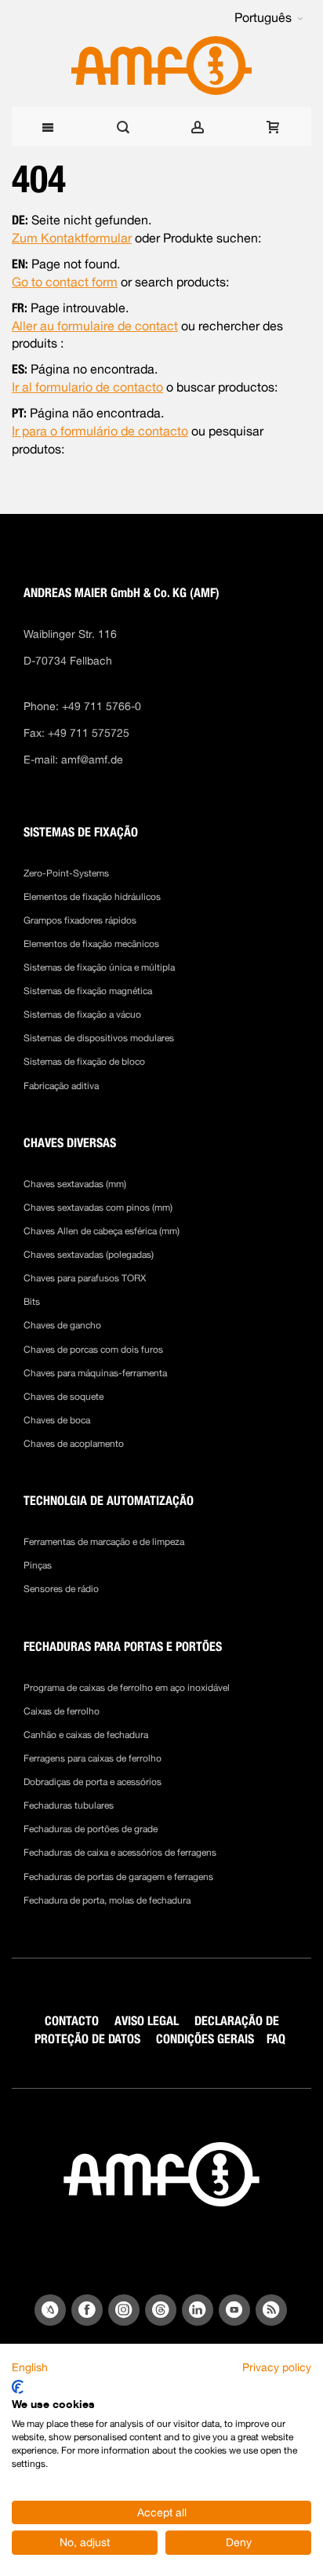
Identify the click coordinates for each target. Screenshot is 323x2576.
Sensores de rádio (61, 1589)
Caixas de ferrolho (62, 1711)
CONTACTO (72, 2021)
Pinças (38, 1565)
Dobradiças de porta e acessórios (93, 1782)
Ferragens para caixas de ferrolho (93, 1758)
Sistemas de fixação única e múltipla (99, 967)
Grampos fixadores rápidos (80, 920)
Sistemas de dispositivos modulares (99, 1038)
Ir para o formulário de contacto (100, 431)
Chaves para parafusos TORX (85, 1278)
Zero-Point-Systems (66, 873)
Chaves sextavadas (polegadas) (89, 1255)
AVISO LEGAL (147, 2021)
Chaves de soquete (64, 1397)
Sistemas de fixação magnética (88, 991)
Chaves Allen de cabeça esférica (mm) (102, 1231)
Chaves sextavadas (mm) (75, 1184)
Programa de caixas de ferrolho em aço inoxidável (127, 1688)
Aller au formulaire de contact (95, 326)
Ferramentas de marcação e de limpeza (104, 1542)
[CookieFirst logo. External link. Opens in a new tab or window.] (18, 2387)
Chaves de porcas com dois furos (93, 1350)
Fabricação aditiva (61, 1086)
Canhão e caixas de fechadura (86, 1735)
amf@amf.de (92, 760)
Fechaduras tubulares (69, 1805)
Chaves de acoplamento (74, 1444)
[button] (269, 18)
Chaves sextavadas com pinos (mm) (98, 1208)
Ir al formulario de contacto (87, 387)
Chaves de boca (57, 1420)
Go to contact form (65, 282)
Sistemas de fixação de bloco (84, 1062)
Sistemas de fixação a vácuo (82, 1015)
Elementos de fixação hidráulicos (92, 897)
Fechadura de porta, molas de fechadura (107, 1900)
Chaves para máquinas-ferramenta (95, 1373)
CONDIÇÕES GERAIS (205, 2039)
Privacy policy (277, 2367)
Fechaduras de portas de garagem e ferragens (118, 1877)
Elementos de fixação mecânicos (91, 944)
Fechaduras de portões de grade (91, 1829)
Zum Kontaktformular (72, 238)
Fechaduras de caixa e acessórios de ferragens (120, 1853)
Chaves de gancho (62, 1325)
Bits (32, 1302)
